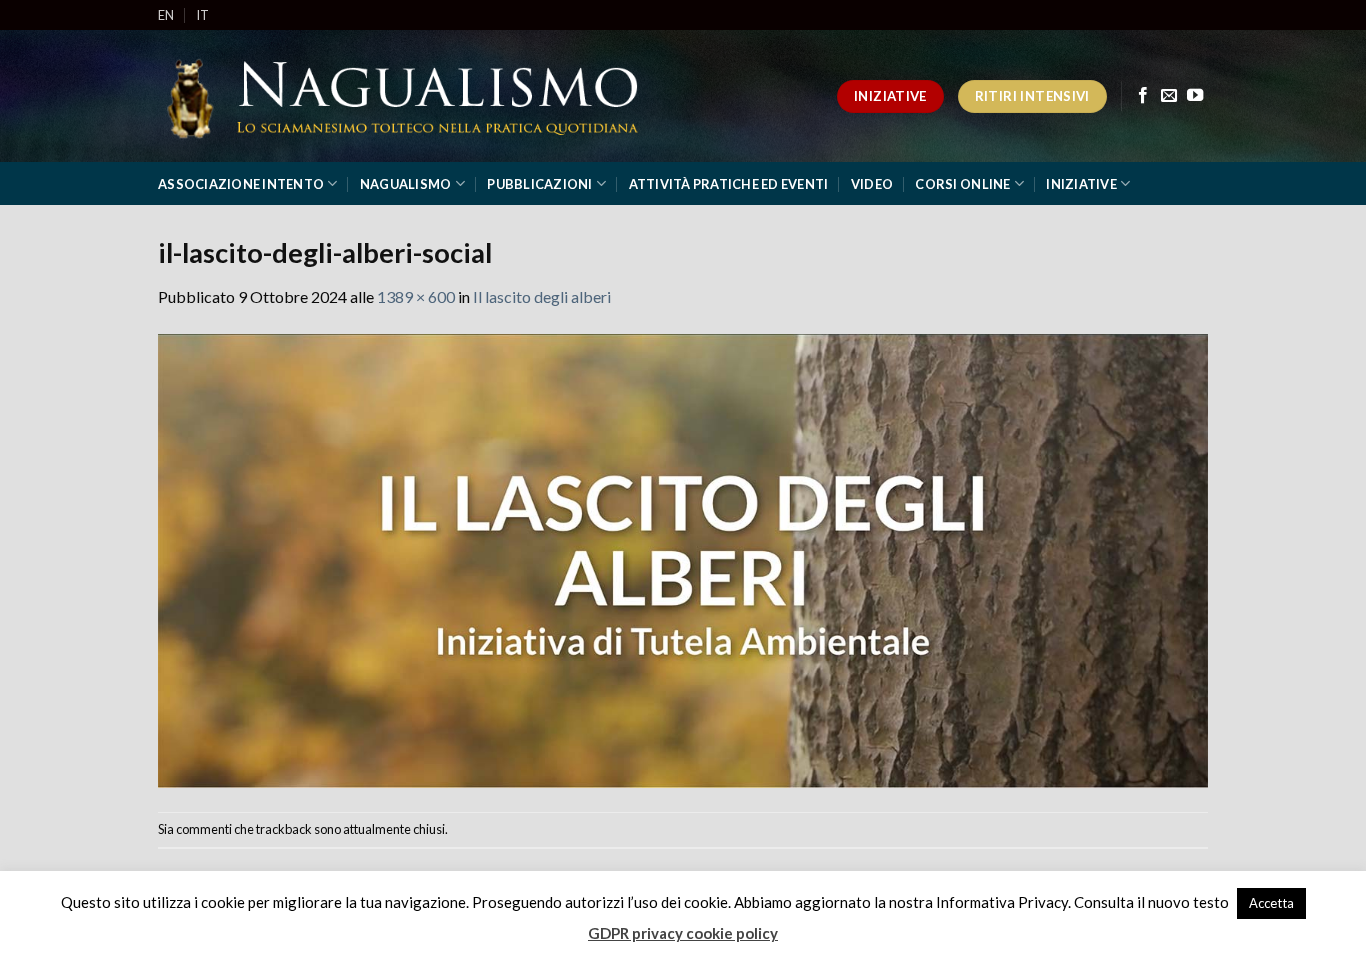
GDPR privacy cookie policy (683, 933)
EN (166, 15)
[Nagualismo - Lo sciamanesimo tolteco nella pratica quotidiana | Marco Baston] (410, 97)
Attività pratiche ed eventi (729, 184)
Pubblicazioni (539, 184)
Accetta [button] (1271, 903)
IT (202, 15)
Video (872, 184)
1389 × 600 (416, 296)
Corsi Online (962, 184)
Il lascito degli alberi (542, 296)
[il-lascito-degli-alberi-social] (683, 558)
